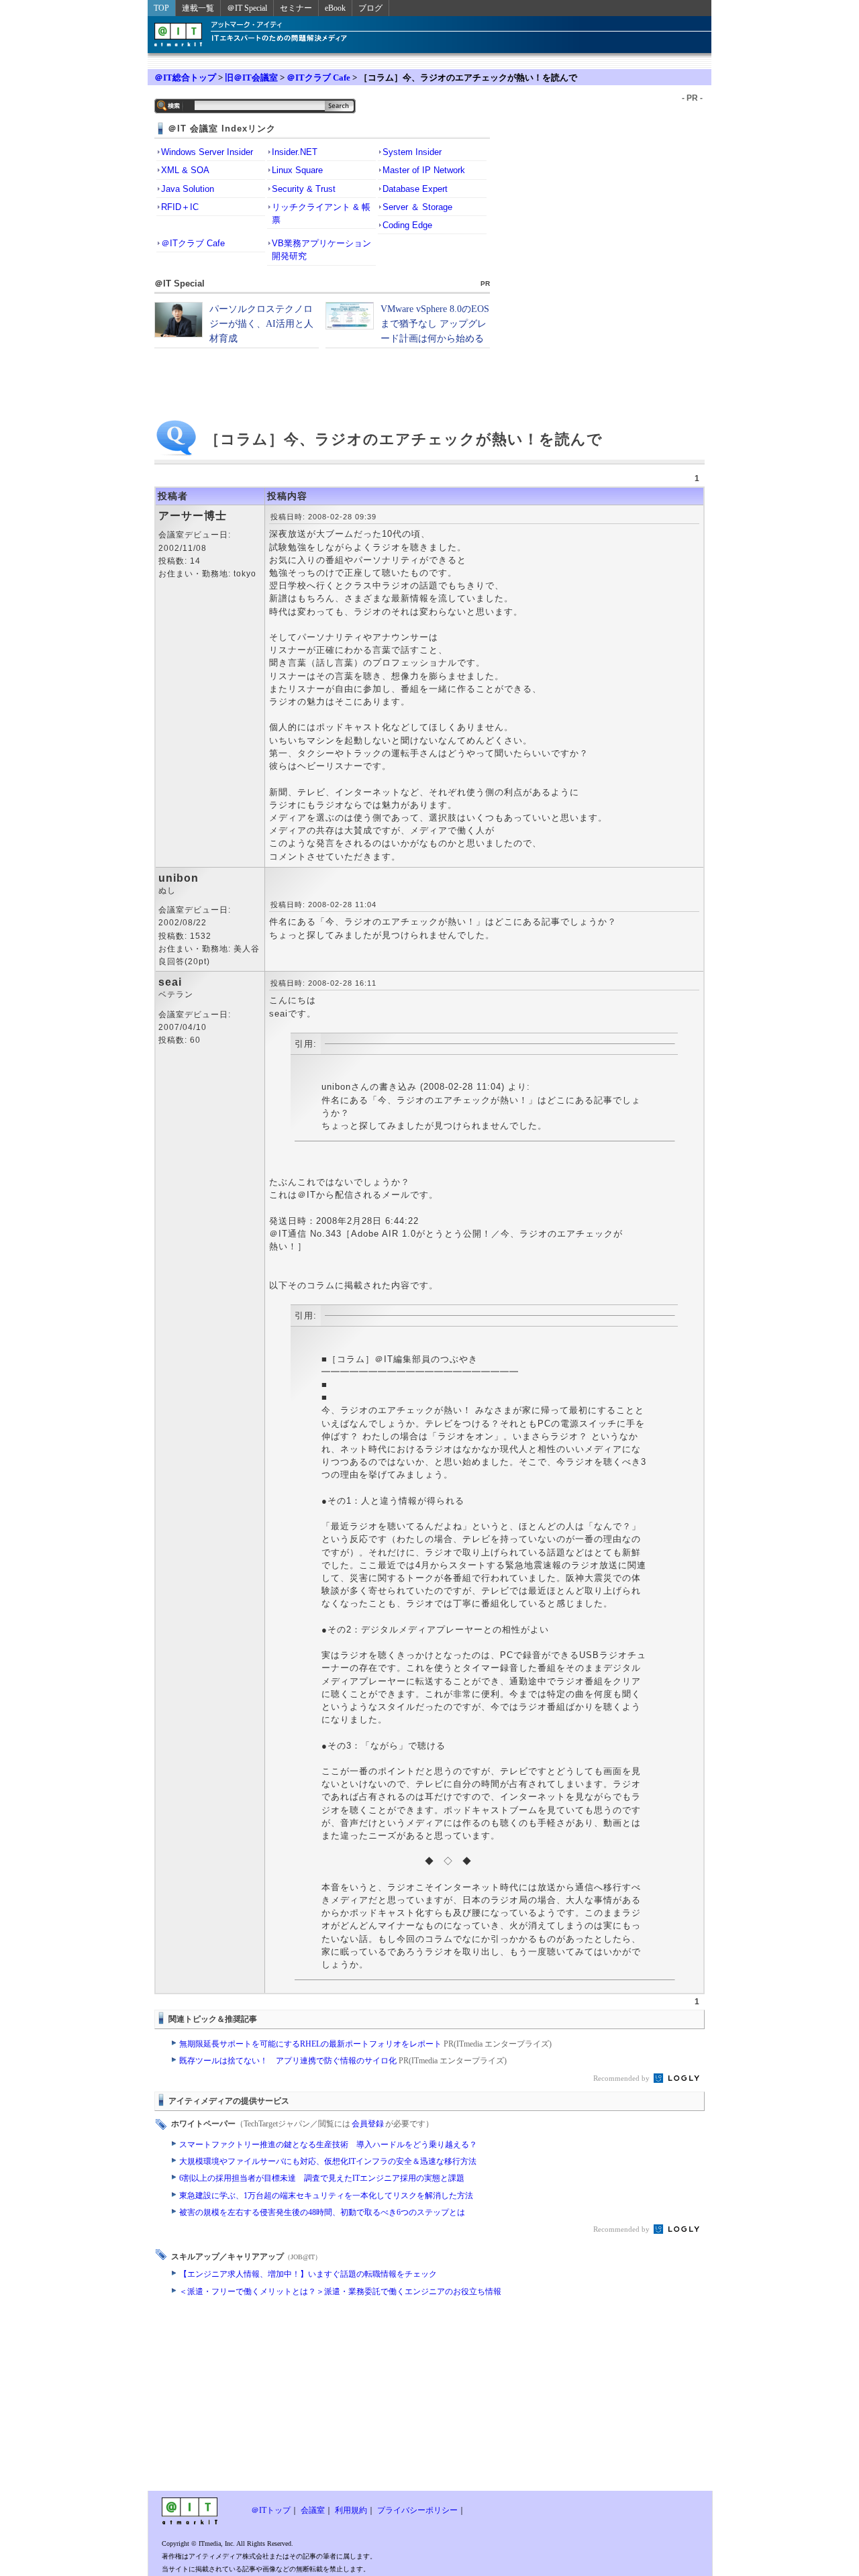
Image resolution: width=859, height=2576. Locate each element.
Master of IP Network (424, 170)
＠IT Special (247, 8)
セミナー (296, 8)
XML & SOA (185, 170)
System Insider (412, 152)
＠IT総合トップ (185, 78)
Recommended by (622, 2078)
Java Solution (188, 189)
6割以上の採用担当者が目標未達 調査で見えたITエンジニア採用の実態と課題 (322, 2178)
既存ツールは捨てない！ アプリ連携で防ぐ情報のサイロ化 (343, 2061)
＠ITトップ (271, 2510)
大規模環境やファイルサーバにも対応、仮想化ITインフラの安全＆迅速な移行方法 (328, 2161)
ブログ (370, 8)
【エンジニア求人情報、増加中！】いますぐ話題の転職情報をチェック (308, 2274)
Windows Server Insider (207, 152)
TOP (161, 8)
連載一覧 (198, 8)
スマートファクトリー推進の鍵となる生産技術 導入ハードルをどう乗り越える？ (328, 2145)
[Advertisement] (322, 2397)
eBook (335, 8)
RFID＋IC (180, 207)
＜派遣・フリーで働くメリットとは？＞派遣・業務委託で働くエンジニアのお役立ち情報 (340, 2291)
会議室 (313, 2510)
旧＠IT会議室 (251, 78)
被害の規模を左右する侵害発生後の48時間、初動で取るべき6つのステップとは (322, 2212)
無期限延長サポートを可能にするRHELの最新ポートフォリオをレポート (365, 2044)
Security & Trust (304, 189)
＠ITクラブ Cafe (318, 78)
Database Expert (415, 189)
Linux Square (297, 170)
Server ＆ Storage (417, 207)
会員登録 (368, 2124)
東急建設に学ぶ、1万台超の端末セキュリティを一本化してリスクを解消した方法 (326, 2196)
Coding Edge (407, 225)
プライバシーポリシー (417, 2510)
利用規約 (351, 2510)
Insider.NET (295, 152)
